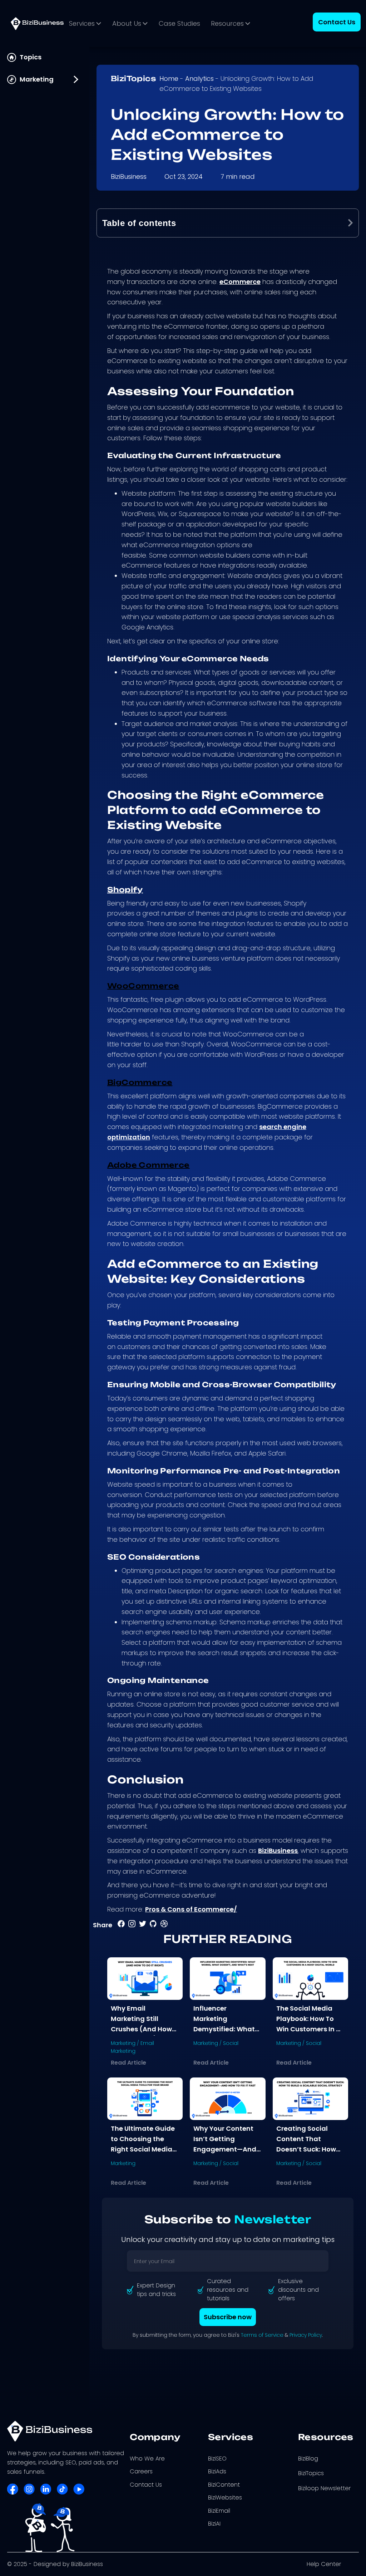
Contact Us (337, 22)
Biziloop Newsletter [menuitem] (324, 2488)
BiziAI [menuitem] (214, 2524)
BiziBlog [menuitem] (308, 2459)
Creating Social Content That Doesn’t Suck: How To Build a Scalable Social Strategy (308, 2149)
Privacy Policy (306, 2335)
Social (231, 2043)
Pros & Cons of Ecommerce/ (191, 1909)
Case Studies (179, 23)
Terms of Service (262, 2335)
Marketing (123, 2043)
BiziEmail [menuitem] (219, 2511)
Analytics (199, 78)
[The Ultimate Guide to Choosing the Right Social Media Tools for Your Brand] (145, 2098)
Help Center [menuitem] (324, 2564)
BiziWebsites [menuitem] (225, 2498)
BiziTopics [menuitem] (311, 2473)
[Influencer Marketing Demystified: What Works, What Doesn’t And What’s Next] (227, 1978)
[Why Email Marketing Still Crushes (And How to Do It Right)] (145, 1978)
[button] (350, 223)
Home (169, 78)
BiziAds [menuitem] (217, 2471)
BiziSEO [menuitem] (217, 2459)
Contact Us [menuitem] (146, 2485)
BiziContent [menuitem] (224, 2485)
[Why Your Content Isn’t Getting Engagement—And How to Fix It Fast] (227, 2098)
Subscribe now (228, 2317)
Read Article (128, 2063)
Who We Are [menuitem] (147, 2459)
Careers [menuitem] (141, 2471)
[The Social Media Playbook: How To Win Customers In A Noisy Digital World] (310, 1978)
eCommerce (240, 282)
